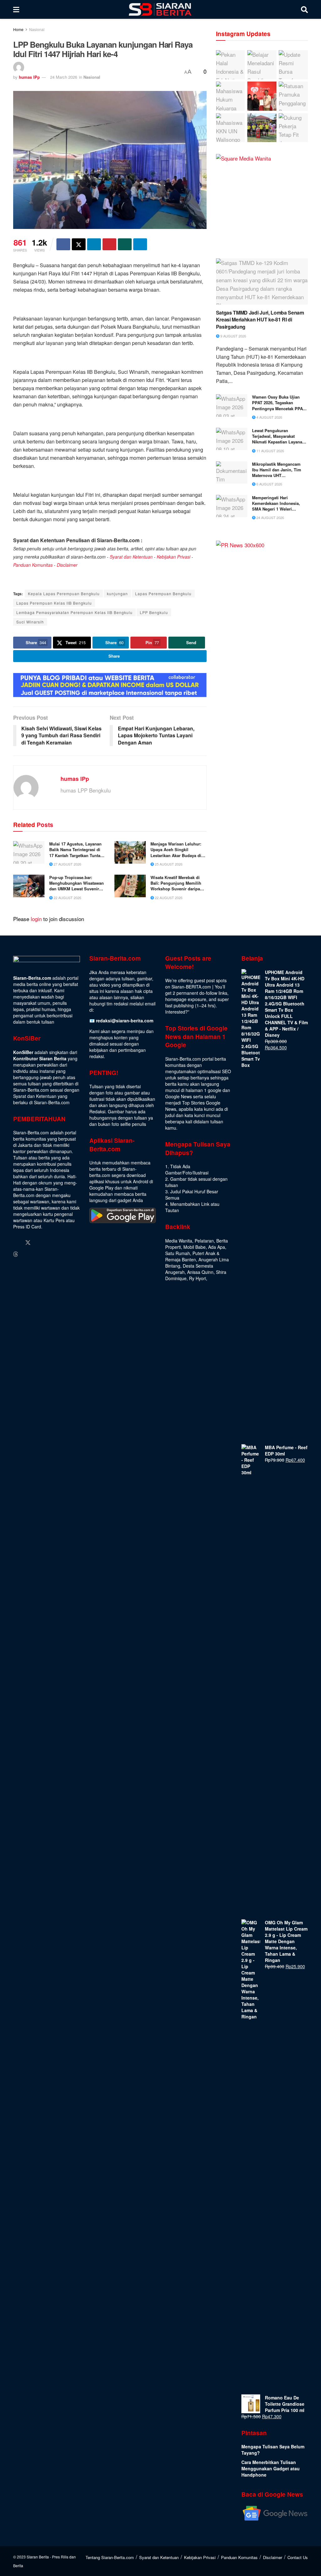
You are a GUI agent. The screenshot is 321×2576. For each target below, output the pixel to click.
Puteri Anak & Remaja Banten (192, 1256)
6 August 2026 (269, 484)
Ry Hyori (197, 1278)
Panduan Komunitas (33, 565)
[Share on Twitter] (79, 244)
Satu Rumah (178, 1253)
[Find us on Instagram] (40, 1243)
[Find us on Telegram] (27, 1254)
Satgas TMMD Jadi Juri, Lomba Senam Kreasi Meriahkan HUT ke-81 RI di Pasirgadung (260, 320)
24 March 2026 (64, 77)
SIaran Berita (38, 2557)
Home (18, 29)
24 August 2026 (270, 517)
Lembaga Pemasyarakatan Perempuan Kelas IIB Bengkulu (74, 612)
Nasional (37, 29)
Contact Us (298, 2557)
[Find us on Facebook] (16, 1243)
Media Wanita (179, 1241)
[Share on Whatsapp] (125, 244)
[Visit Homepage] (160, 9)
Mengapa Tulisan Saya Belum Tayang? (273, 2450)
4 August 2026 (269, 417)
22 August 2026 (67, 898)
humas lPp (29, 77)
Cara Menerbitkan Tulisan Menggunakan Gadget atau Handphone (271, 2468)
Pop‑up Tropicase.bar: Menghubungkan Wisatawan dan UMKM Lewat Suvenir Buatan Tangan (76, 883)
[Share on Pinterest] (109, 244)
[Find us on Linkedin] (52, 1243)
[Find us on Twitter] (28, 1243)
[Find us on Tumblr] (64, 1243)
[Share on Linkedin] (94, 244)
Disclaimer (67, 565)
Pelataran (204, 1241)
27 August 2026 (67, 864)
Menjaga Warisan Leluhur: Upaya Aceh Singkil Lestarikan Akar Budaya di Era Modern (176, 850)
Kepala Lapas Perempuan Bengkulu (64, 594)
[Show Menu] (16, 9)
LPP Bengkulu (154, 612)
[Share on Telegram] (140, 244)
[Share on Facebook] (63, 244)
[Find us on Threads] (16, 1254)
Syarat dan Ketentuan (131, 557)
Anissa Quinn (200, 1272)
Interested (175, 1012)
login (36, 919)
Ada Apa (217, 1247)
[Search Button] (304, 9)
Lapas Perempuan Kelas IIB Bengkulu (54, 603)
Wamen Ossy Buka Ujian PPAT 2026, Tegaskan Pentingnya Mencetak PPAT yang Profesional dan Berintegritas (279, 403)
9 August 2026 (233, 336)
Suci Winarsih (30, 622)
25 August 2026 (168, 864)
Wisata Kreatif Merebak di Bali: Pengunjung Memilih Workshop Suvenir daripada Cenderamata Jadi (178, 883)
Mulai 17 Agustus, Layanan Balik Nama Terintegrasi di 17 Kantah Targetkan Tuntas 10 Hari (76, 850)
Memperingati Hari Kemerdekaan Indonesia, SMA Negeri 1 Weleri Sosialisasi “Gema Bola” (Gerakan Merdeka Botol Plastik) (276, 504)
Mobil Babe (195, 1247)
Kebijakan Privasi (174, 557)
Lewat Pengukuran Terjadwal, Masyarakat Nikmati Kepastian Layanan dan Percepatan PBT (278, 436)
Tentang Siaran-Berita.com (110, 2557)
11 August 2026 (270, 451)
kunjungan (117, 594)
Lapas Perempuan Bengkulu (163, 594)
